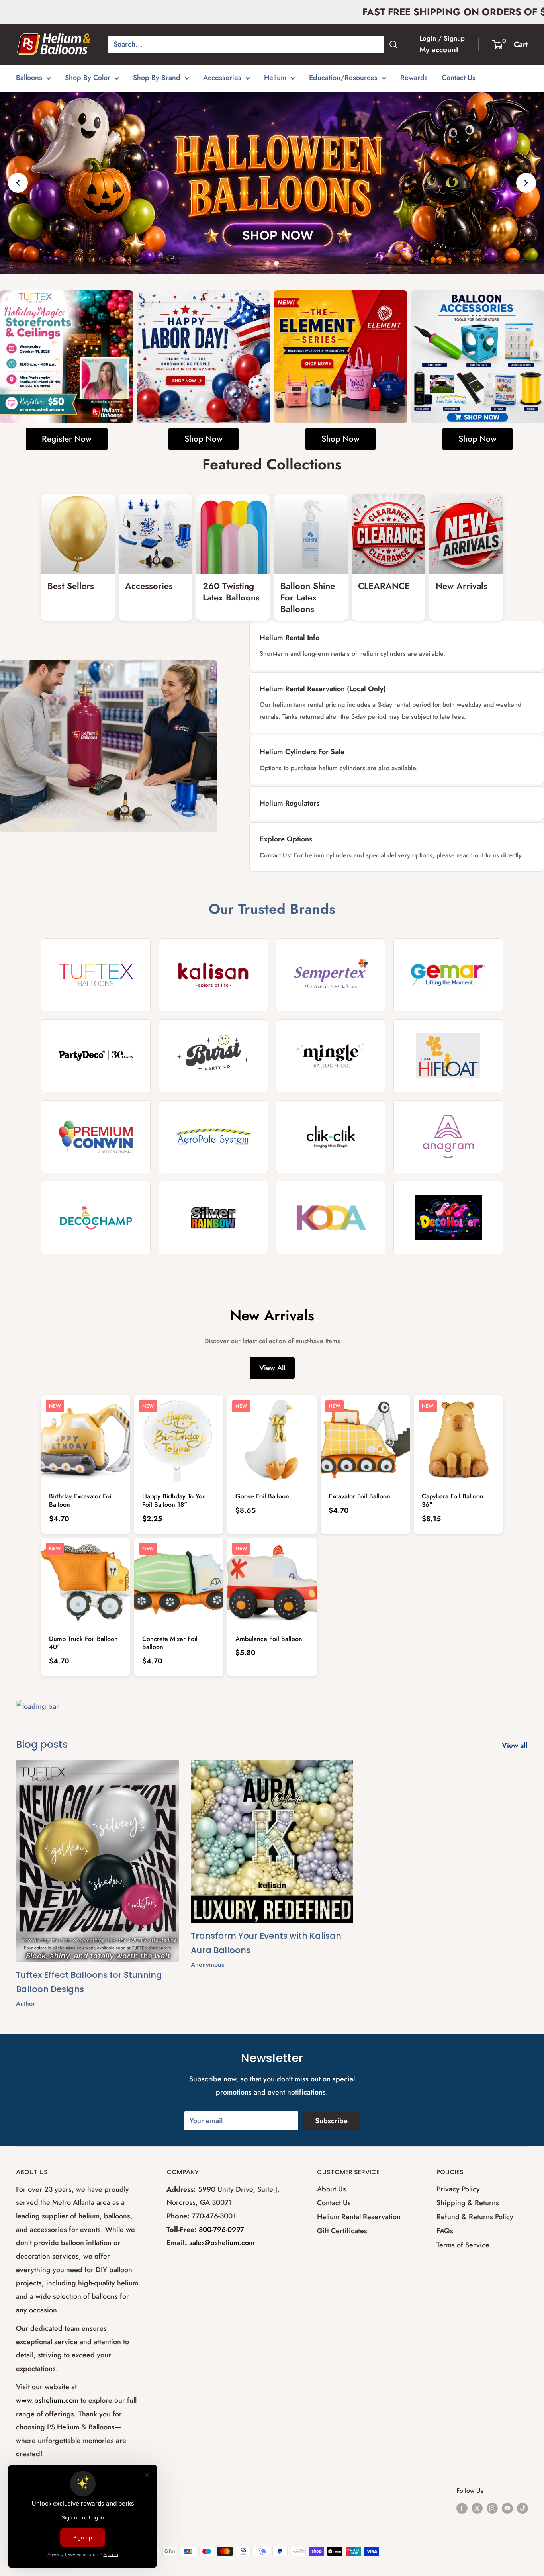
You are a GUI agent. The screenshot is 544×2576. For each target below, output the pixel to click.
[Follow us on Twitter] (477, 2508)
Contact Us (459, 78)
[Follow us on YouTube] (507, 2508)
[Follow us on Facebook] (462, 2508)
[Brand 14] (213, 1218)
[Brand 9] (96, 1137)
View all (516, 1745)
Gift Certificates (342, 2231)
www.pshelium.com (47, 2400)
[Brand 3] (331, 975)
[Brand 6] (213, 1056)
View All (272, 1368)
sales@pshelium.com (222, 2243)
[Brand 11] (331, 1137)
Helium (275, 78)
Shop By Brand (157, 78)
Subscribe (331, 2121)
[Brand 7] (331, 1056)
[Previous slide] (18, 183)
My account (439, 50)
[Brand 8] (448, 1056)
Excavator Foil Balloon (359, 1496)
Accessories (222, 78)
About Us (332, 2189)
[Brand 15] (331, 1218)
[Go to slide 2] (276, 263)
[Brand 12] (448, 1137)
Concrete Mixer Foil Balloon (170, 1643)
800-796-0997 (221, 2230)
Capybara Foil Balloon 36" (453, 1500)
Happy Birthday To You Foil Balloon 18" (174, 1500)
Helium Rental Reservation (359, 2217)
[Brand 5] (96, 1056)
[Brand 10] (213, 1137)
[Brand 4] (448, 975)
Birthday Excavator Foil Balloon (81, 1500)
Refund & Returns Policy (475, 2217)
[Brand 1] (96, 975)
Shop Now (204, 439)
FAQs (445, 2231)
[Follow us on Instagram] (492, 2508)
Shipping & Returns (468, 2203)
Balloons (29, 78)
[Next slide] (526, 183)
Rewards (414, 78)
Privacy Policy (458, 2189)
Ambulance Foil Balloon (269, 1639)
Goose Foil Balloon (262, 1496)
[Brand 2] (213, 975)
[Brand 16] (448, 1218)
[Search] (393, 45)
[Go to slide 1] (268, 263)
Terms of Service (463, 2245)
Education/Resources (343, 78)
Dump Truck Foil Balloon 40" (83, 1643)
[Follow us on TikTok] (522, 2508)
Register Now (67, 439)
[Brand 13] (96, 1218)
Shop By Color (88, 78)
